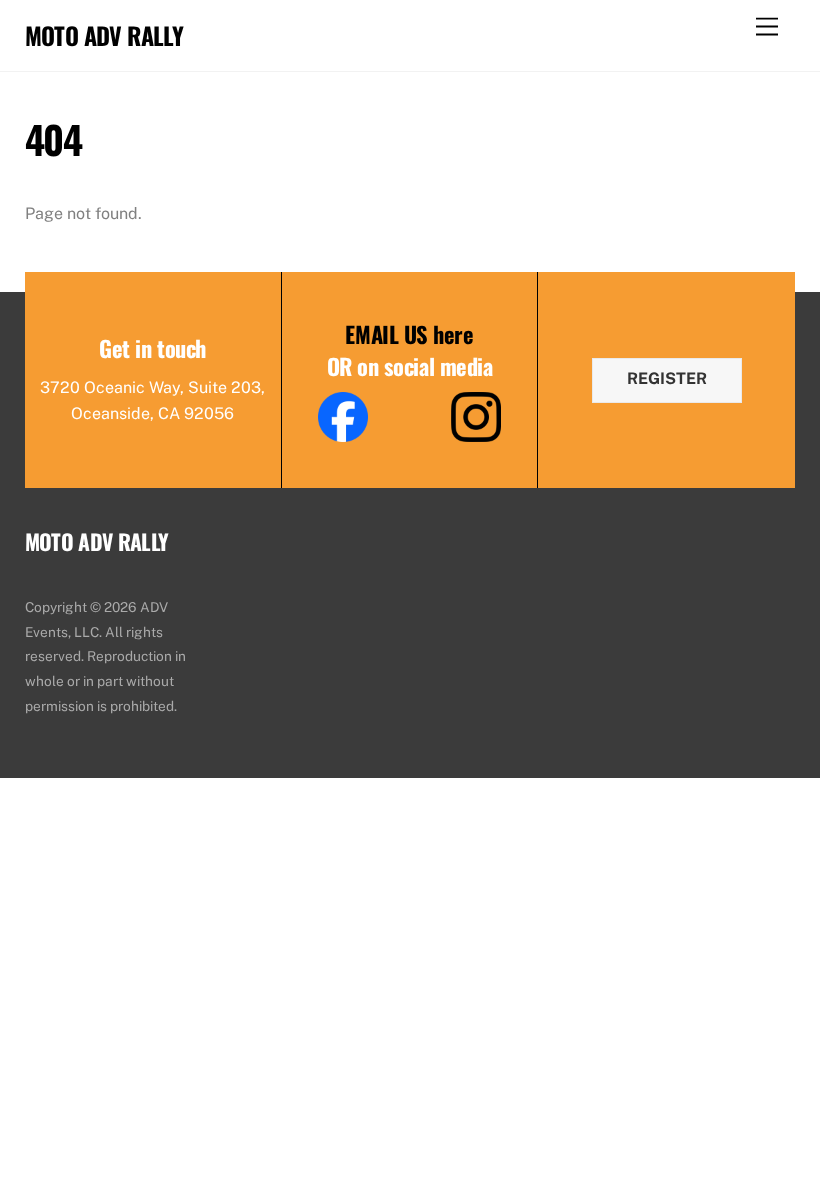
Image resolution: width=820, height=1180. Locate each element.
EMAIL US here (409, 333)
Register (667, 378)
